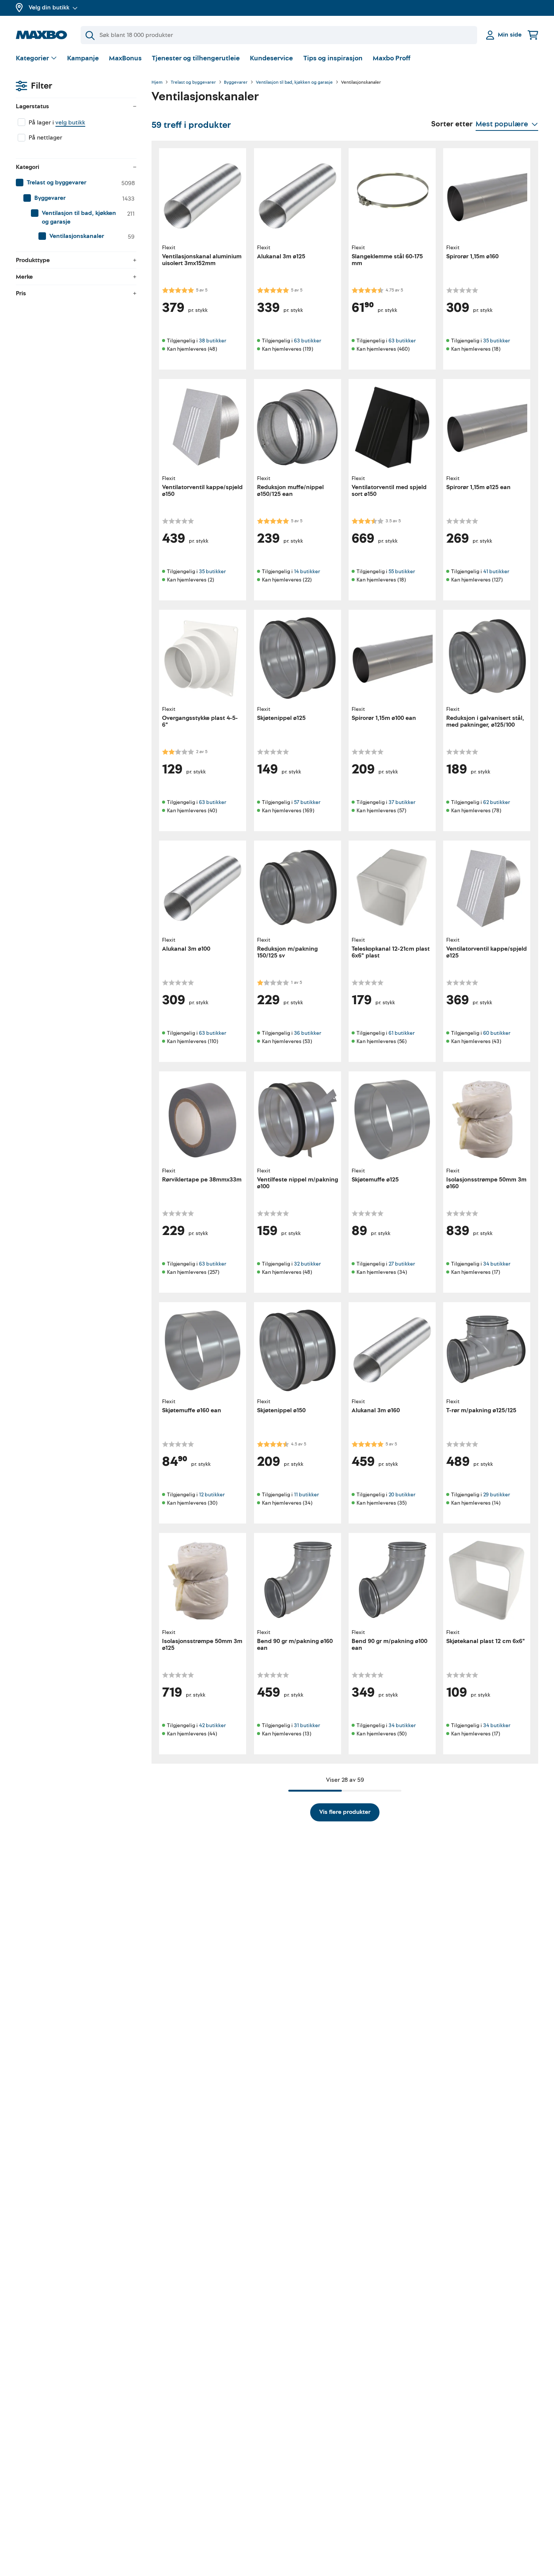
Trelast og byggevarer (193, 83)
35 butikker (497, 341)
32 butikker (307, 1264)
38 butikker (213, 341)
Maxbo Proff (392, 58)
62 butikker (497, 802)
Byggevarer (236, 83)
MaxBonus (125, 58)
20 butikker (402, 1495)
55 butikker (402, 572)
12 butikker (212, 1495)
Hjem (157, 83)
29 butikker (497, 1495)
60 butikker (497, 1033)
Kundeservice (271, 58)
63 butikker (308, 341)
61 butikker (402, 1033)
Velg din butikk (49, 8)
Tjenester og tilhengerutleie (196, 58)
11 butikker (306, 1495)
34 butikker (497, 1264)
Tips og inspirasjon (333, 58)
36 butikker (308, 1033)
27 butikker (402, 1264)
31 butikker (307, 1725)
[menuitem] (76, 183)
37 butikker (402, 802)
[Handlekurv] (533, 35)
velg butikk (70, 123)
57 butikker (307, 802)
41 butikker (496, 572)
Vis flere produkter (345, 1812)
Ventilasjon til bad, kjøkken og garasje (294, 83)
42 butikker (212, 1725)
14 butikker (307, 572)
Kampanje (83, 58)
